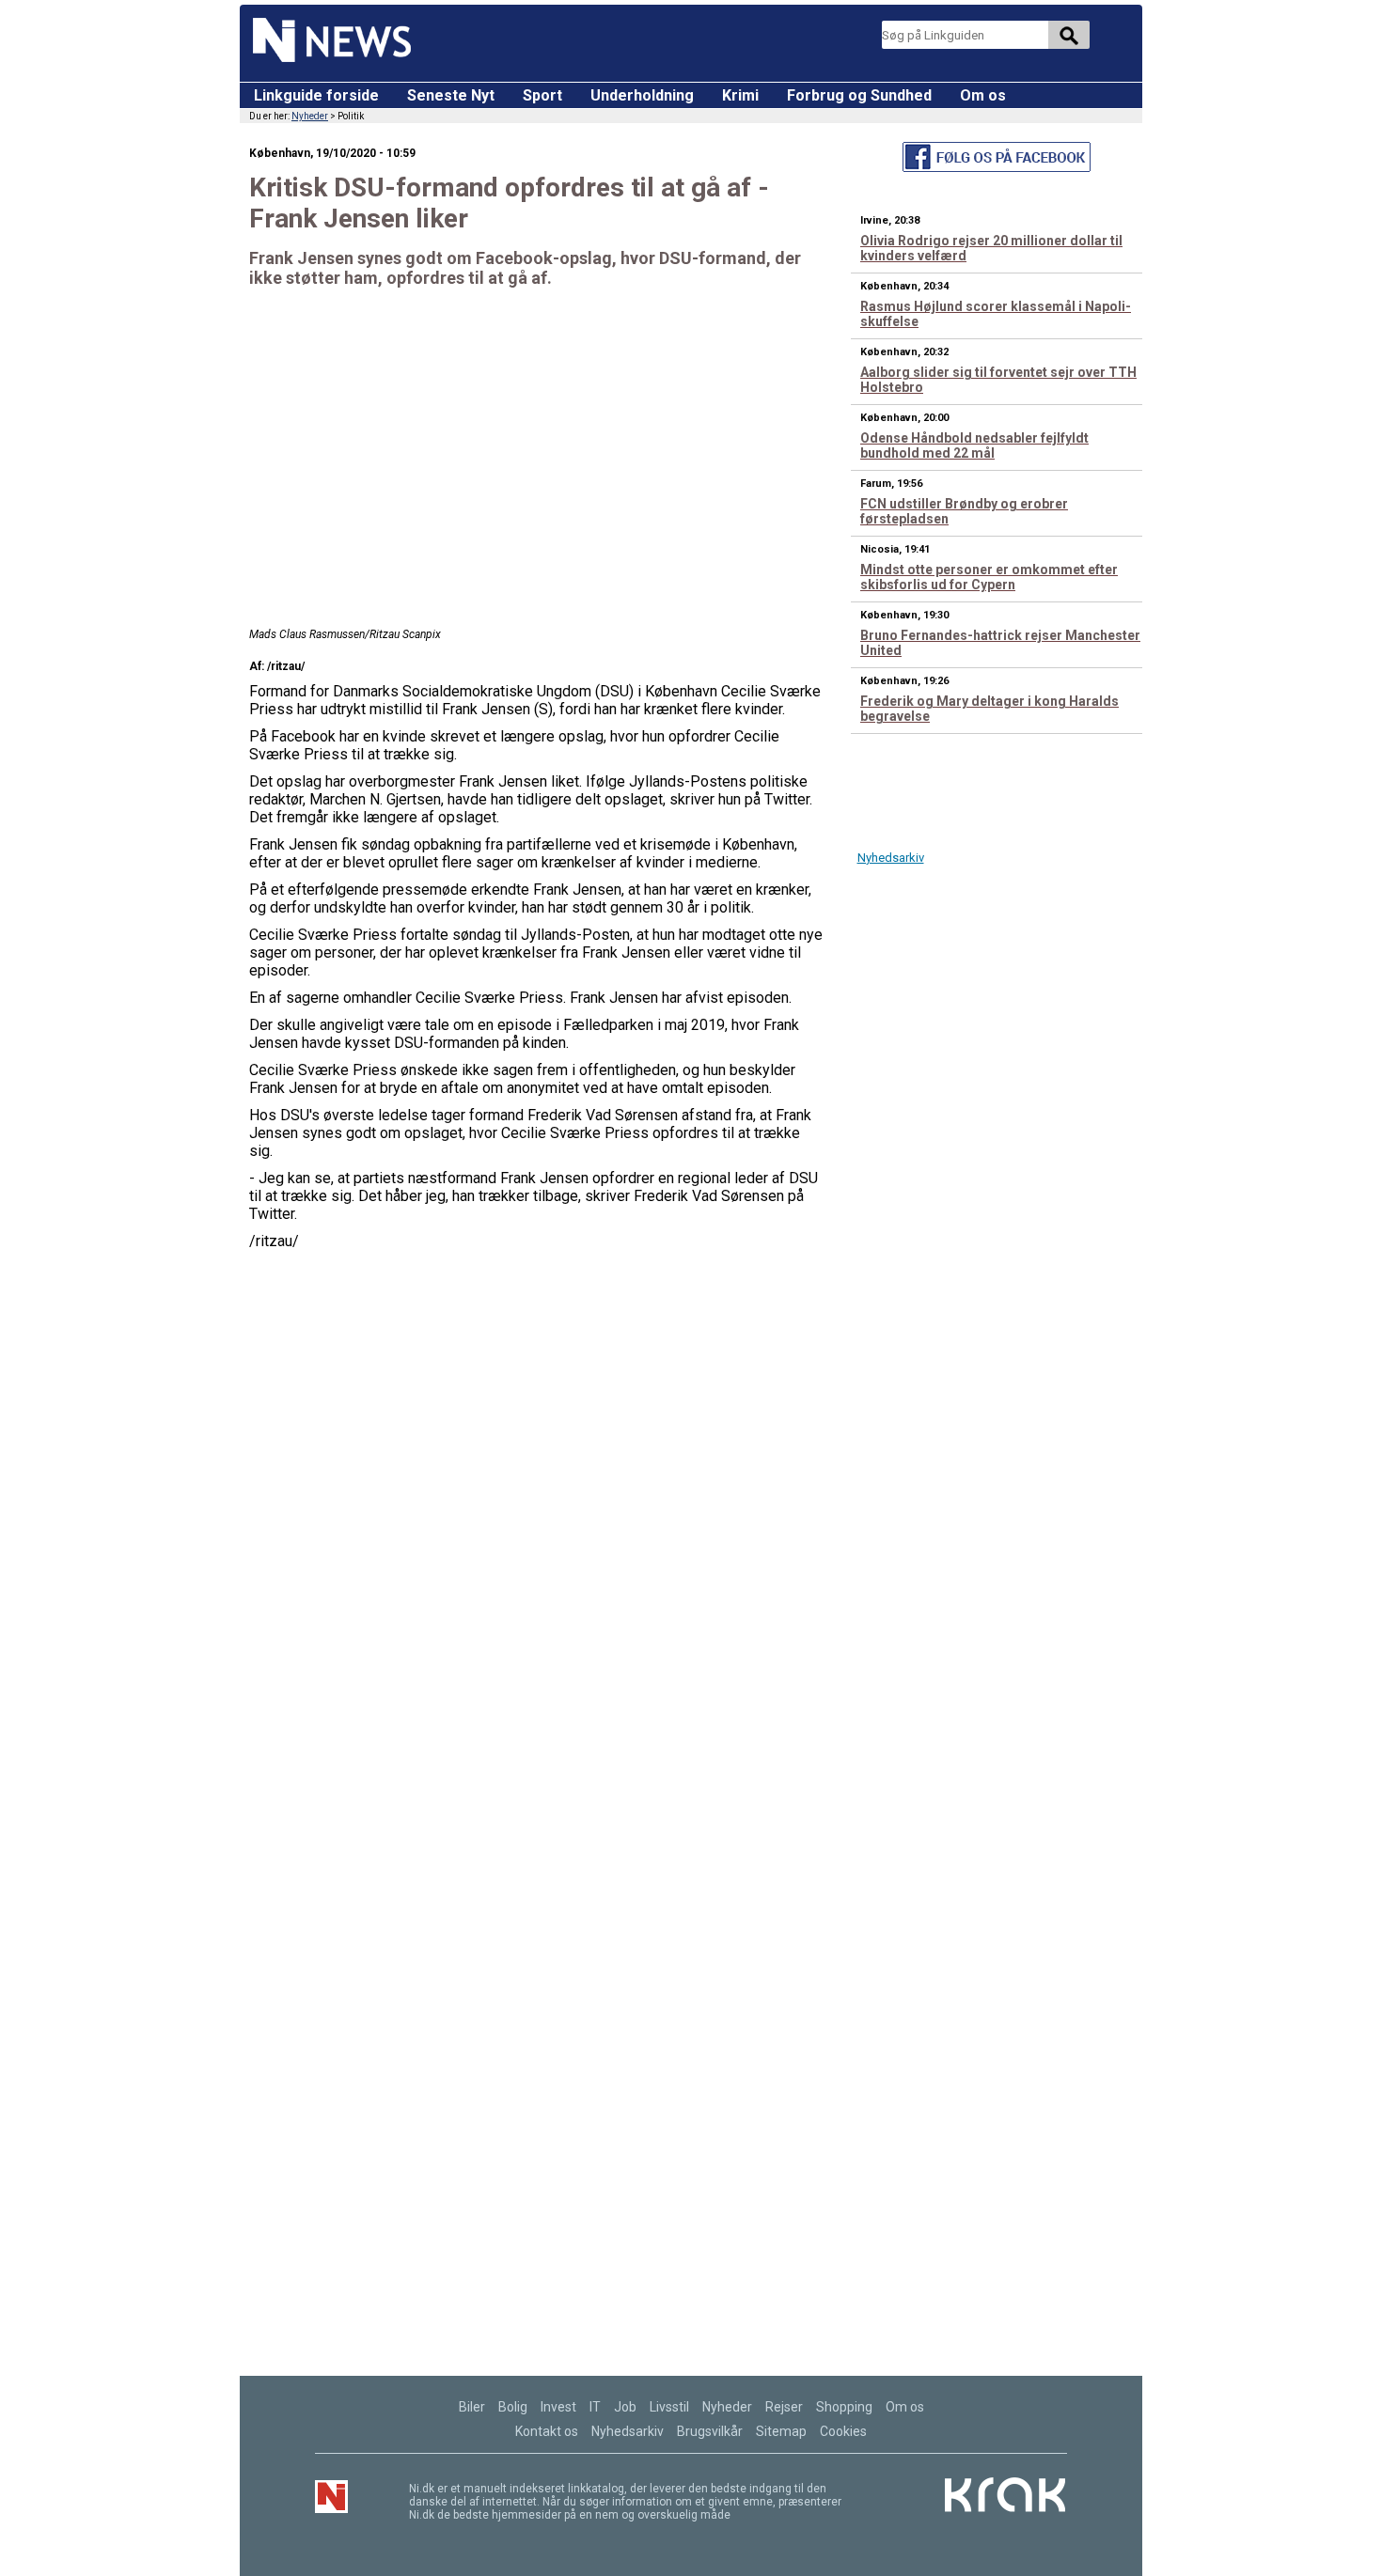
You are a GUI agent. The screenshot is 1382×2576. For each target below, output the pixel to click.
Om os (983, 95)
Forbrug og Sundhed (859, 95)
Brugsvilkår (710, 2431)
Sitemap (781, 2431)
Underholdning (642, 95)
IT (595, 2407)
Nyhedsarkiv (891, 858)
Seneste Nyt (451, 95)
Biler (472, 2407)
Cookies (843, 2431)
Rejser (784, 2407)
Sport (542, 95)
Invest (558, 2407)
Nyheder (310, 116)
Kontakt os (547, 2431)
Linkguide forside (316, 95)
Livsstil (669, 2407)
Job (625, 2407)
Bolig (513, 2407)
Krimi (740, 95)
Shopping (844, 2407)
